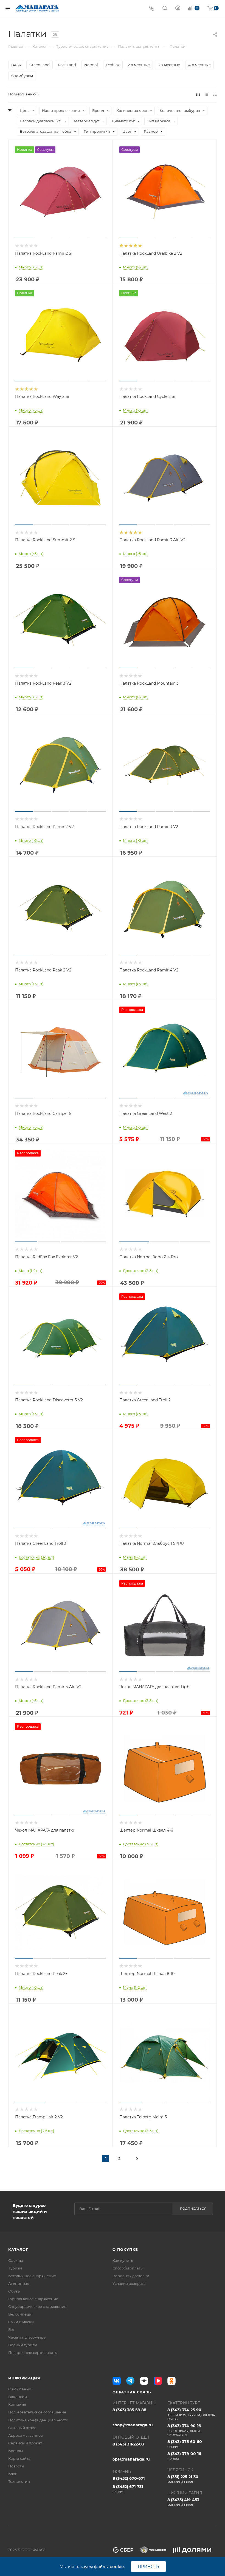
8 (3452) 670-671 (129, 2478)
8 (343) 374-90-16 (184, 2430)
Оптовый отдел (22, 2428)
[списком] (206, 94)
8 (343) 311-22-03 (128, 2444)
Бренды (16, 2451)
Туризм (15, 2268)
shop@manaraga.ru (133, 2425)
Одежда (16, 2260)
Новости (16, 2466)
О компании (20, 2389)
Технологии (19, 2481)
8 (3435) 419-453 (183, 2502)
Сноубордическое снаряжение (37, 2306)
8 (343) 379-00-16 (184, 2456)
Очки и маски (21, 2322)
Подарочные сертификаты (33, 2353)
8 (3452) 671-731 (128, 2489)
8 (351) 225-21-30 (183, 2479)
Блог (12, 2474)
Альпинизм (19, 2283)
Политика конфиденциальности (38, 2420)
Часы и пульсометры (27, 2337)
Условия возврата (129, 2283)
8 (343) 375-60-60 (185, 2444)
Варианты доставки (131, 2276)
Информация (24, 2378)
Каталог (18, 2249)
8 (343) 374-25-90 (191, 2414)
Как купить (123, 2260)
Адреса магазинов (26, 2435)
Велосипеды (20, 2314)
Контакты (17, 2404)
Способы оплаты (128, 2268)
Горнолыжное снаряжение (33, 2299)
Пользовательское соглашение (37, 2412)
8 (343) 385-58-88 (129, 2410)
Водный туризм (23, 2345)
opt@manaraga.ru (131, 2459)
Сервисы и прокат (25, 2443)
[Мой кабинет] (178, 9)
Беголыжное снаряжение (32, 2276)
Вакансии (18, 2397)
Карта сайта (19, 2458)
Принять (148, 2567)
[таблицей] (215, 94)
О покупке (125, 2249)
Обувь (14, 2291)
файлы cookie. (109, 2567)
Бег (11, 2330)
